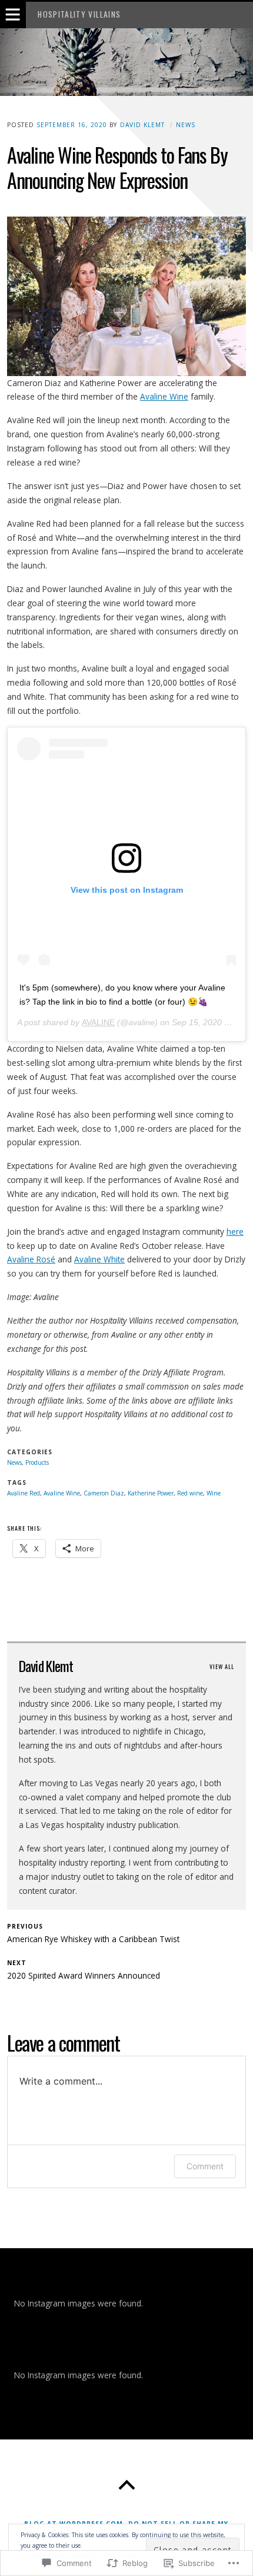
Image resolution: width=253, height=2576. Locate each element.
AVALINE (98, 1022)
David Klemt (142, 125)
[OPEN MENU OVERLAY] (13, 15)
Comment (205, 2166)
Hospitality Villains (79, 14)
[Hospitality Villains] (126, 62)
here (235, 1232)
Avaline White (99, 1259)
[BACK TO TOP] (126, 2485)
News (186, 125)
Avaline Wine (164, 396)
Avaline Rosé (31, 1259)
